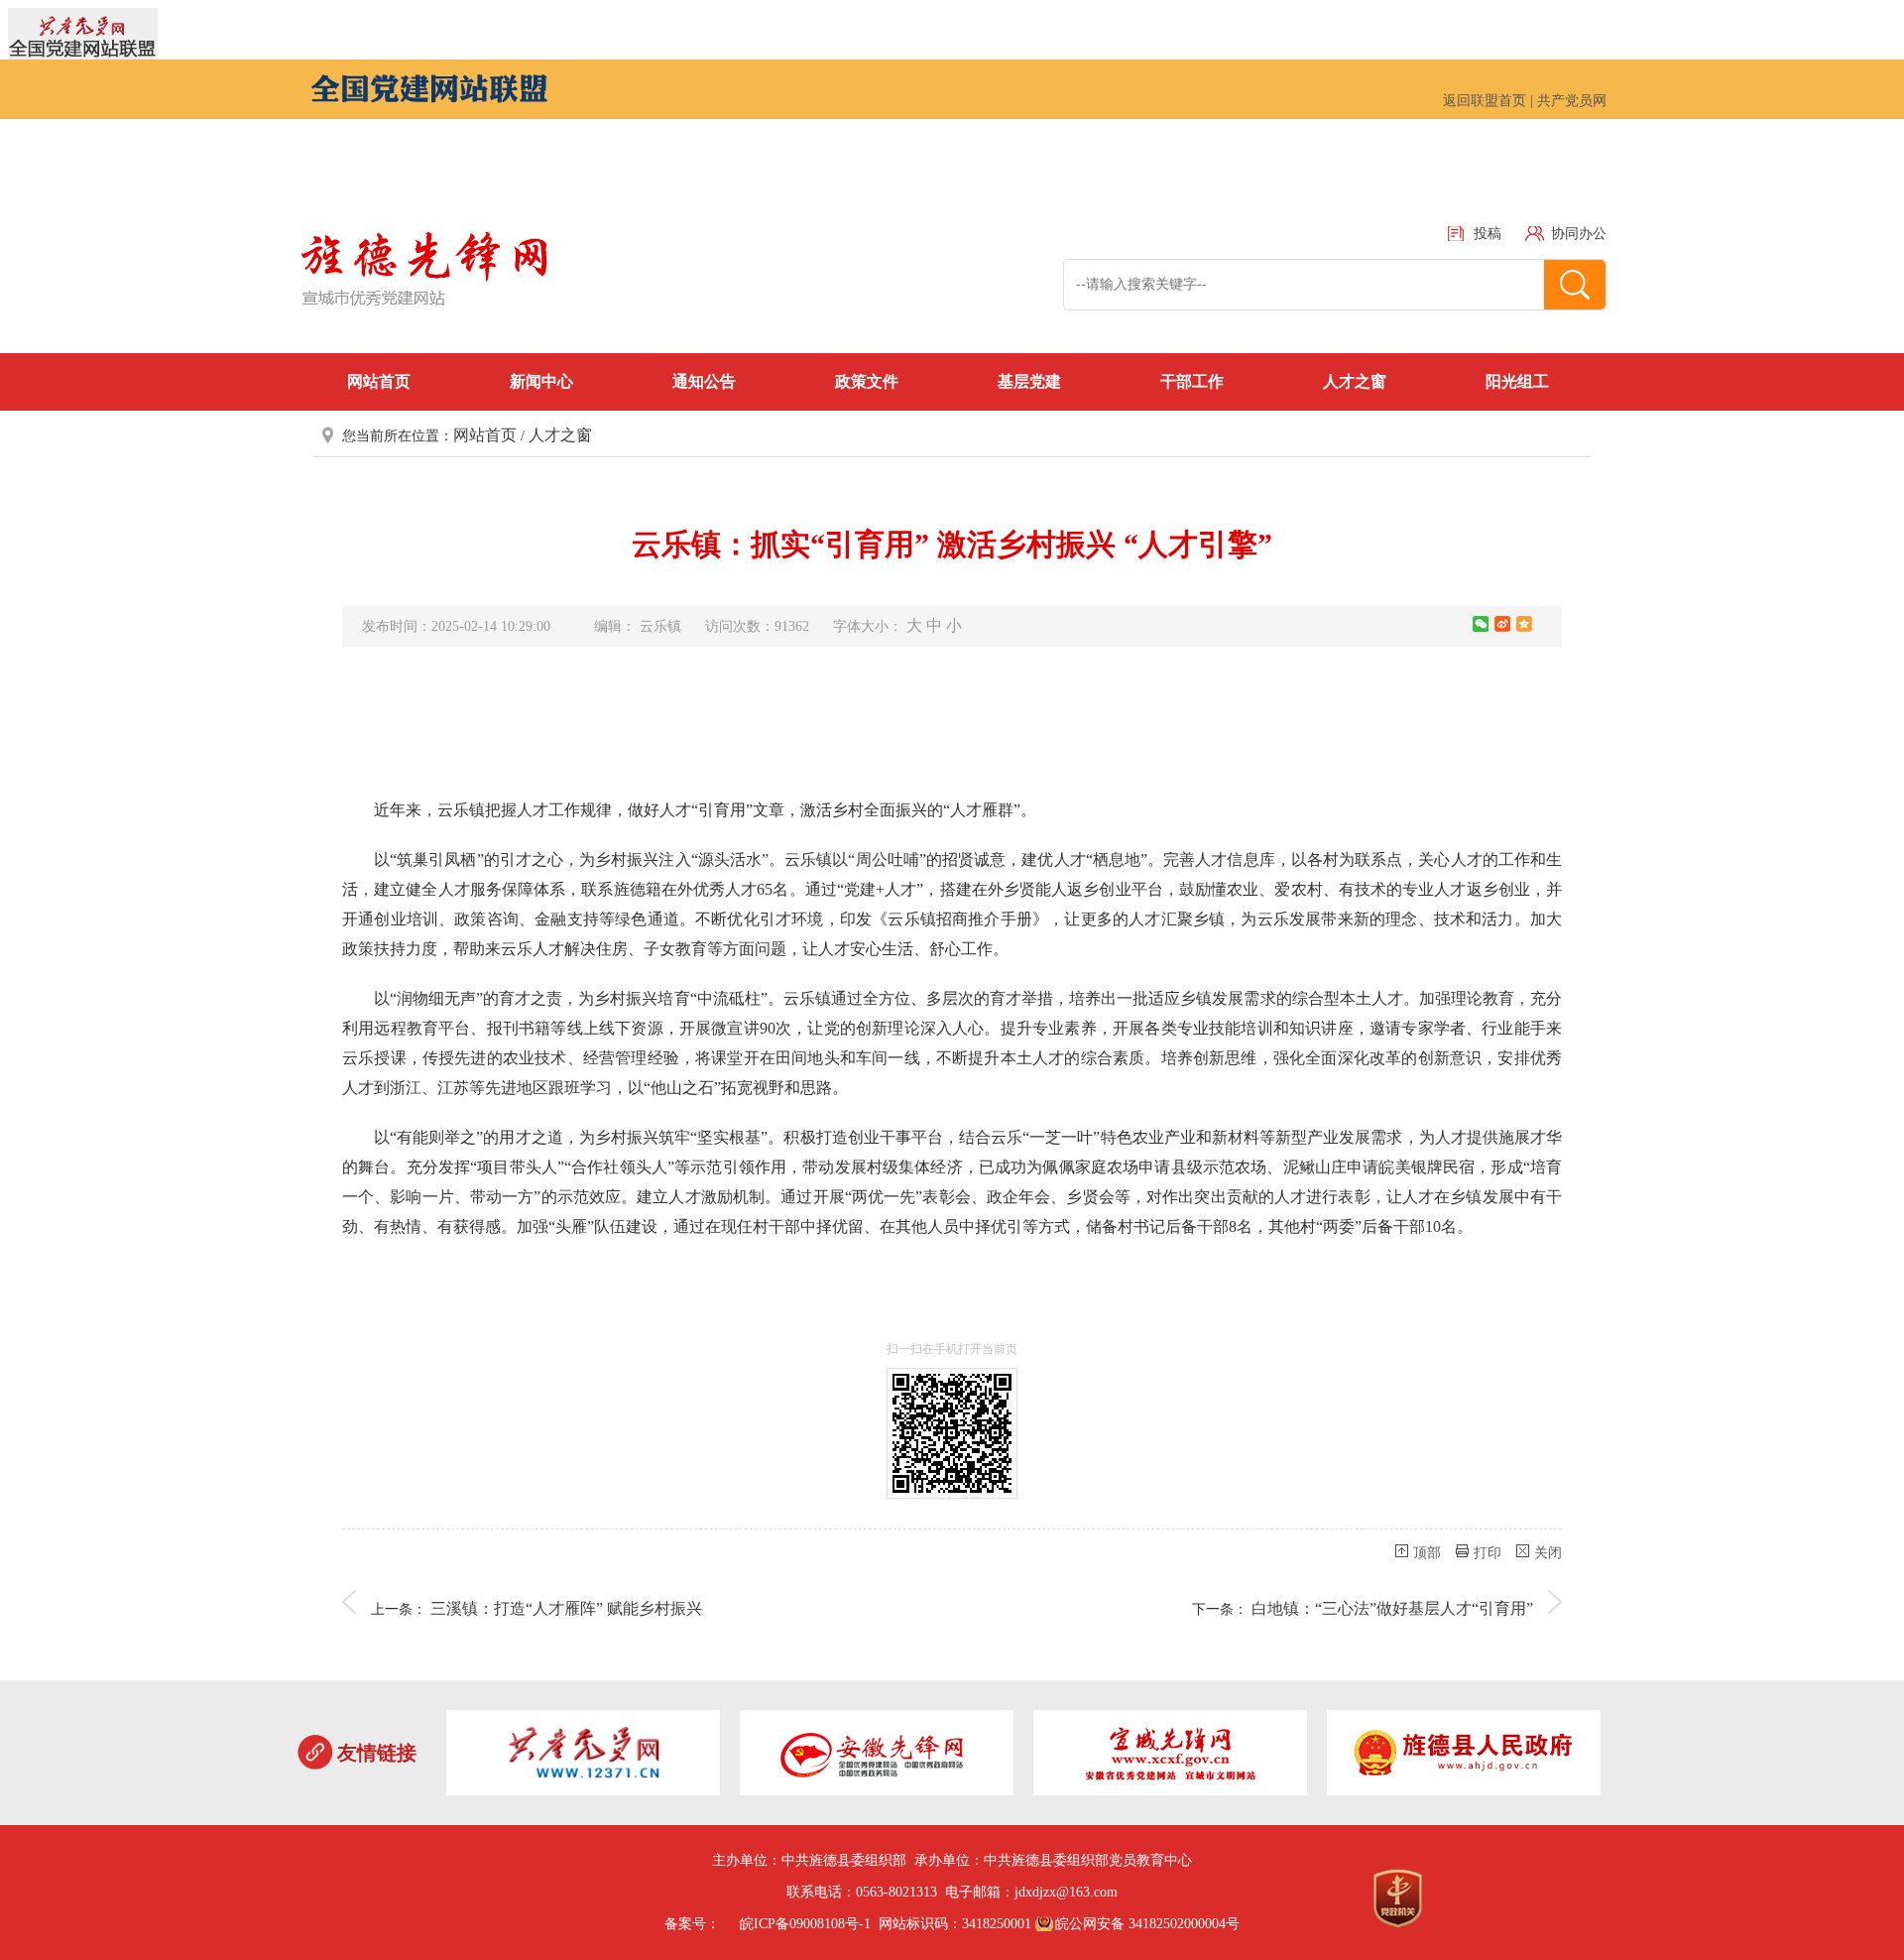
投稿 (1487, 234)
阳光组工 (1517, 381)
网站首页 (379, 381)
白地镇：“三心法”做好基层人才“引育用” (1392, 1608)
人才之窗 (1355, 381)
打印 (1487, 1553)
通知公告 (704, 381)
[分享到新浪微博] (1502, 624)
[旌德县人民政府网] (1464, 1756)
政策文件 (867, 381)
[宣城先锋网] (1170, 1756)
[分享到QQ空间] (1524, 624)
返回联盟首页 (1485, 101)
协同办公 (1579, 234)
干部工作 (1192, 381)
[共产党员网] (583, 1756)
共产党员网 (1572, 101)
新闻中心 (541, 381)
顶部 (1427, 1553)
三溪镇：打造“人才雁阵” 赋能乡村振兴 (566, 1608)
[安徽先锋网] (877, 1756)
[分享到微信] (1481, 624)
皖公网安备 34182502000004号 (1147, 1924)
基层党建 (1029, 381)
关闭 (1548, 1553)
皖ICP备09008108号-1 (805, 1924)
